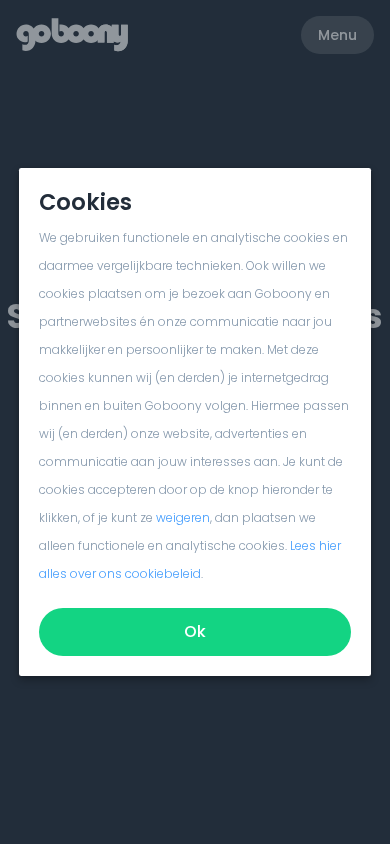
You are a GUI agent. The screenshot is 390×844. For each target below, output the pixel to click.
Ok (195, 631)
